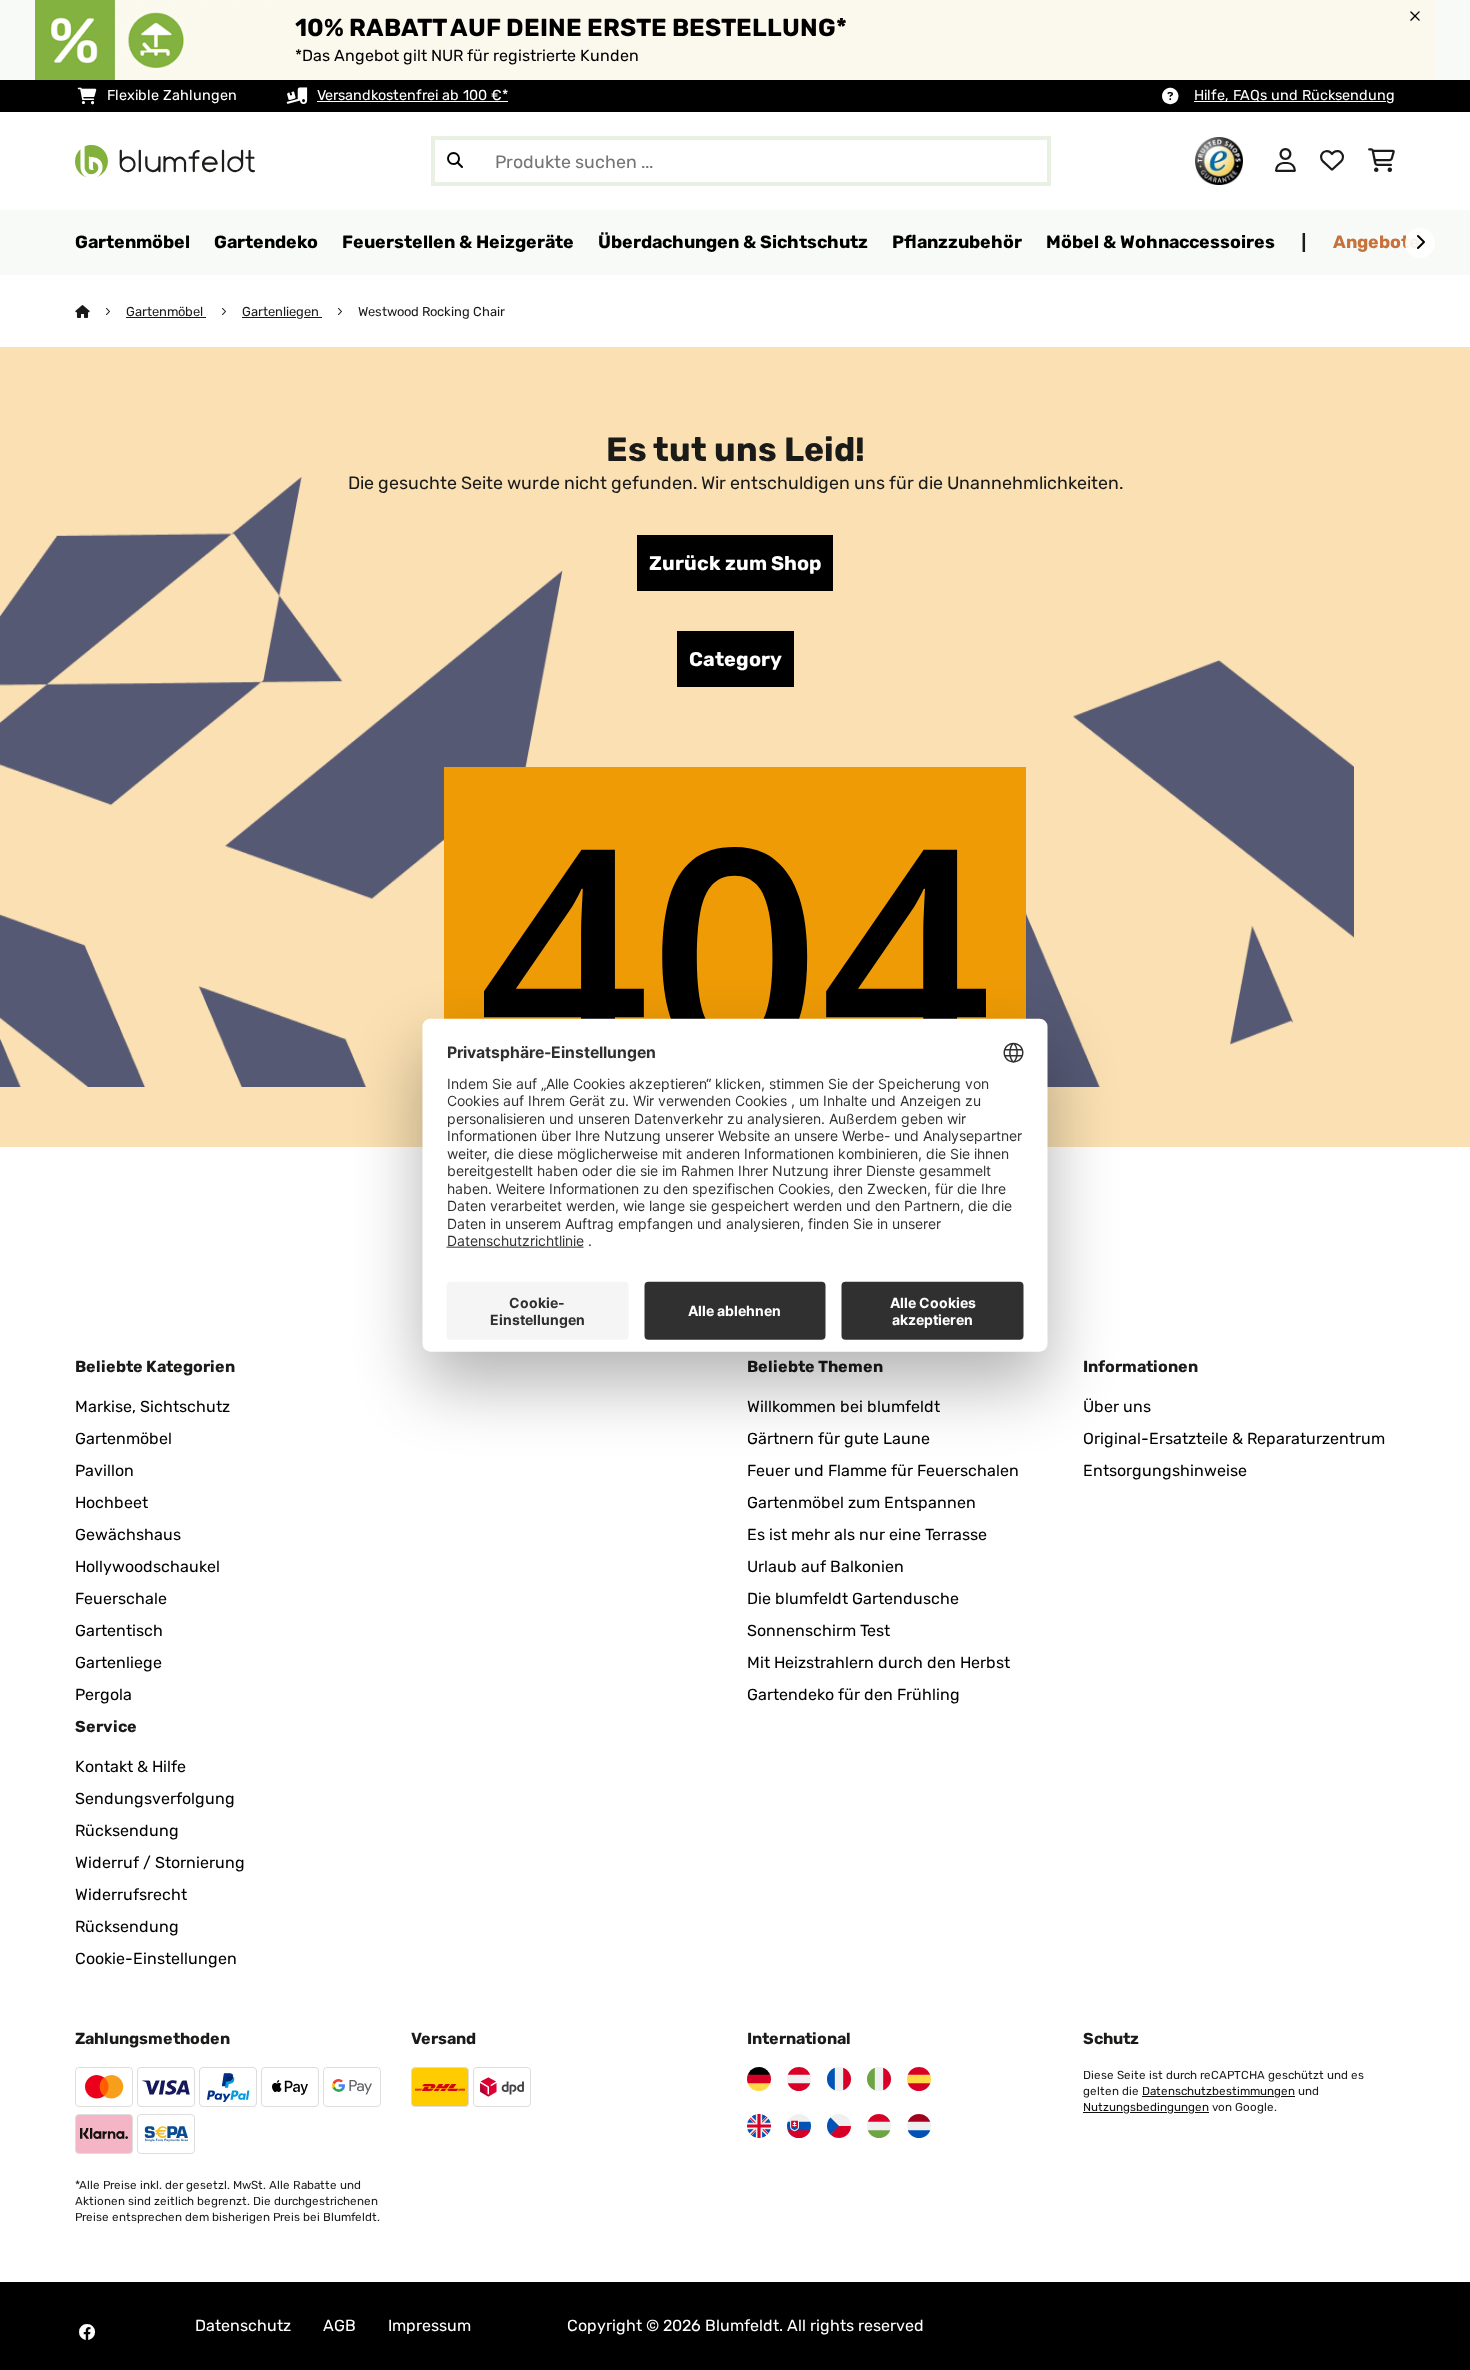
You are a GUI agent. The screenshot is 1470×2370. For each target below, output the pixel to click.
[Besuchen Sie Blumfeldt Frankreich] (839, 2079)
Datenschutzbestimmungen (1218, 2091)
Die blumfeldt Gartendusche (853, 1598)
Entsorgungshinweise (1165, 1470)
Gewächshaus (128, 1534)
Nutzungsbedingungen (1146, 2107)
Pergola (103, 1694)
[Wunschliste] (1332, 161)
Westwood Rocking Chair (431, 311)
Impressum (429, 2325)
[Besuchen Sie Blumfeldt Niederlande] (919, 2126)
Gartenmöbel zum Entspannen (861, 1502)
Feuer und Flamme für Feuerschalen (883, 1470)
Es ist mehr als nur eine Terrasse (867, 1534)
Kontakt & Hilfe (130, 1766)
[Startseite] (100, 311)
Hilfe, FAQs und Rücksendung (1294, 95)
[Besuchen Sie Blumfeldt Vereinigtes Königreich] (759, 2126)
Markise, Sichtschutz (152, 1406)
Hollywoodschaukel (147, 1566)
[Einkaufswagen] (1381, 161)
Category (735, 659)
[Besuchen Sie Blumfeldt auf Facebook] (87, 2332)
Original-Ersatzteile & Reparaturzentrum (1234, 1438)
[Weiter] (1420, 243)
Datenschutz (243, 2325)
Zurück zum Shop (735, 563)
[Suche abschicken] (455, 161)
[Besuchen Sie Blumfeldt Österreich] (799, 2079)
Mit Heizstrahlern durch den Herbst (878, 1662)
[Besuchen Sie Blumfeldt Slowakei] (799, 2126)
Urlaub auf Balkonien (825, 1566)
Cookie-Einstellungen (156, 1958)
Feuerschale (121, 1598)
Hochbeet (111, 1502)
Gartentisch (119, 1630)
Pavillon (104, 1470)
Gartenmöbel (166, 311)
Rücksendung (127, 1830)
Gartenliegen (282, 311)
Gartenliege (118, 1662)
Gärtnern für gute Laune (838, 1438)
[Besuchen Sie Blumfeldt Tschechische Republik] (839, 2126)
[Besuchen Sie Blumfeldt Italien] (879, 2079)
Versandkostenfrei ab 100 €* (412, 95)
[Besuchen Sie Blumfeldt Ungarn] (879, 2126)
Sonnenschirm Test (818, 1630)
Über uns (1117, 1406)
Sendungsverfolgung (155, 1798)
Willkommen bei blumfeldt (843, 1406)
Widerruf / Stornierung (160, 1862)
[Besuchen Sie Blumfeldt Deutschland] (759, 2079)
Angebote (1376, 241)
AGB (339, 2325)
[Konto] (1285, 161)
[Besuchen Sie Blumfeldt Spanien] (919, 2079)
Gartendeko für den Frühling (853, 1694)
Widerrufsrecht (131, 1894)
